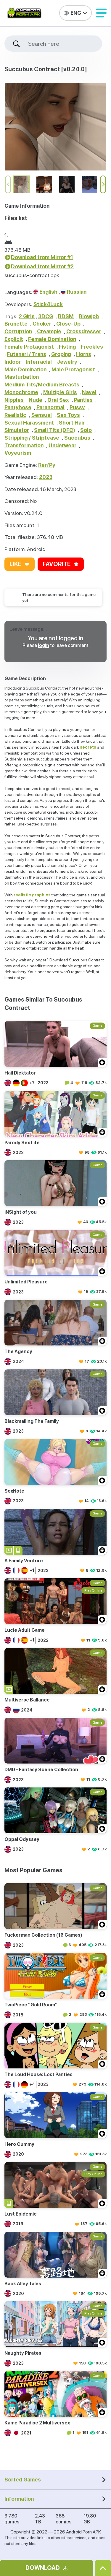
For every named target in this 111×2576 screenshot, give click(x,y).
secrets (88, 747)
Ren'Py (47, 465)
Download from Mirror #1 (42, 257)
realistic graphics (32, 895)
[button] (101, 13)
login (44, 645)
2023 (46, 477)
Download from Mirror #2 (42, 266)
